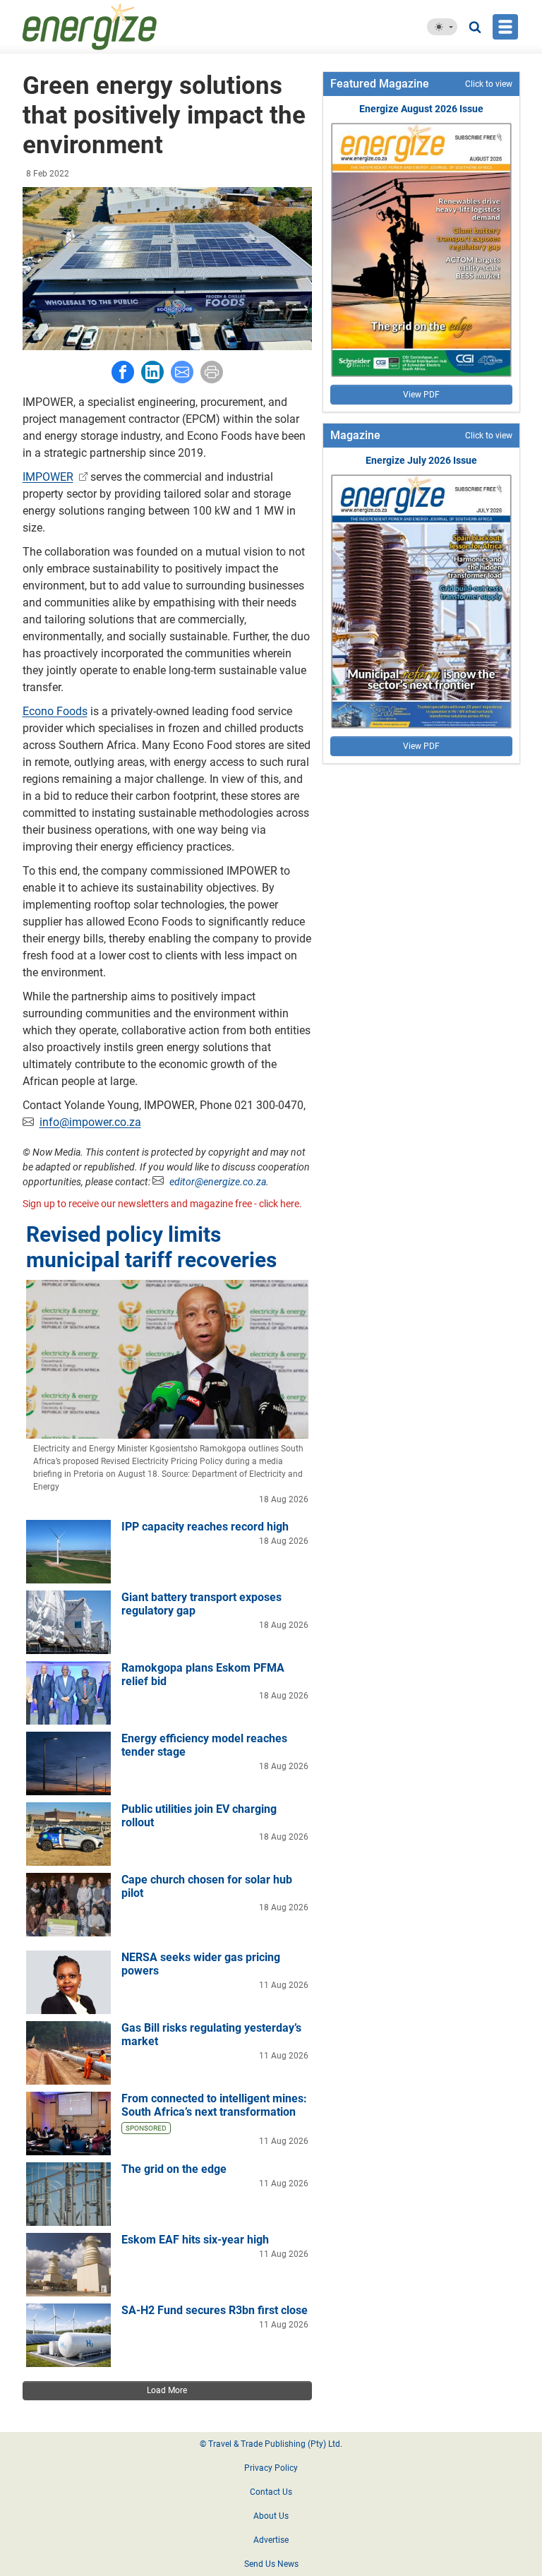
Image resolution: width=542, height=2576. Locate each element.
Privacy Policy (271, 2468)
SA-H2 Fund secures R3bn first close (215, 2310)
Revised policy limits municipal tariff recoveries (151, 1247)
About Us (271, 2516)
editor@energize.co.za (218, 1182)
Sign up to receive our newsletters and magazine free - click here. (162, 1204)
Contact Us (271, 2492)
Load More (167, 2390)
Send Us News (271, 2564)
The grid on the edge (174, 2169)
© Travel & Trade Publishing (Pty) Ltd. (271, 2444)
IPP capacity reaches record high (205, 1527)
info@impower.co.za (90, 1122)
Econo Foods (55, 711)
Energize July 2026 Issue (421, 460)
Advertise (271, 2540)
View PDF (421, 395)
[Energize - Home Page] (123, 27)
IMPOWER (48, 477)
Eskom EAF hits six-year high (195, 2240)
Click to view (489, 84)
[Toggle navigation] (505, 27)
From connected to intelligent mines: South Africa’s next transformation (214, 2105)
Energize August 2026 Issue (421, 109)
